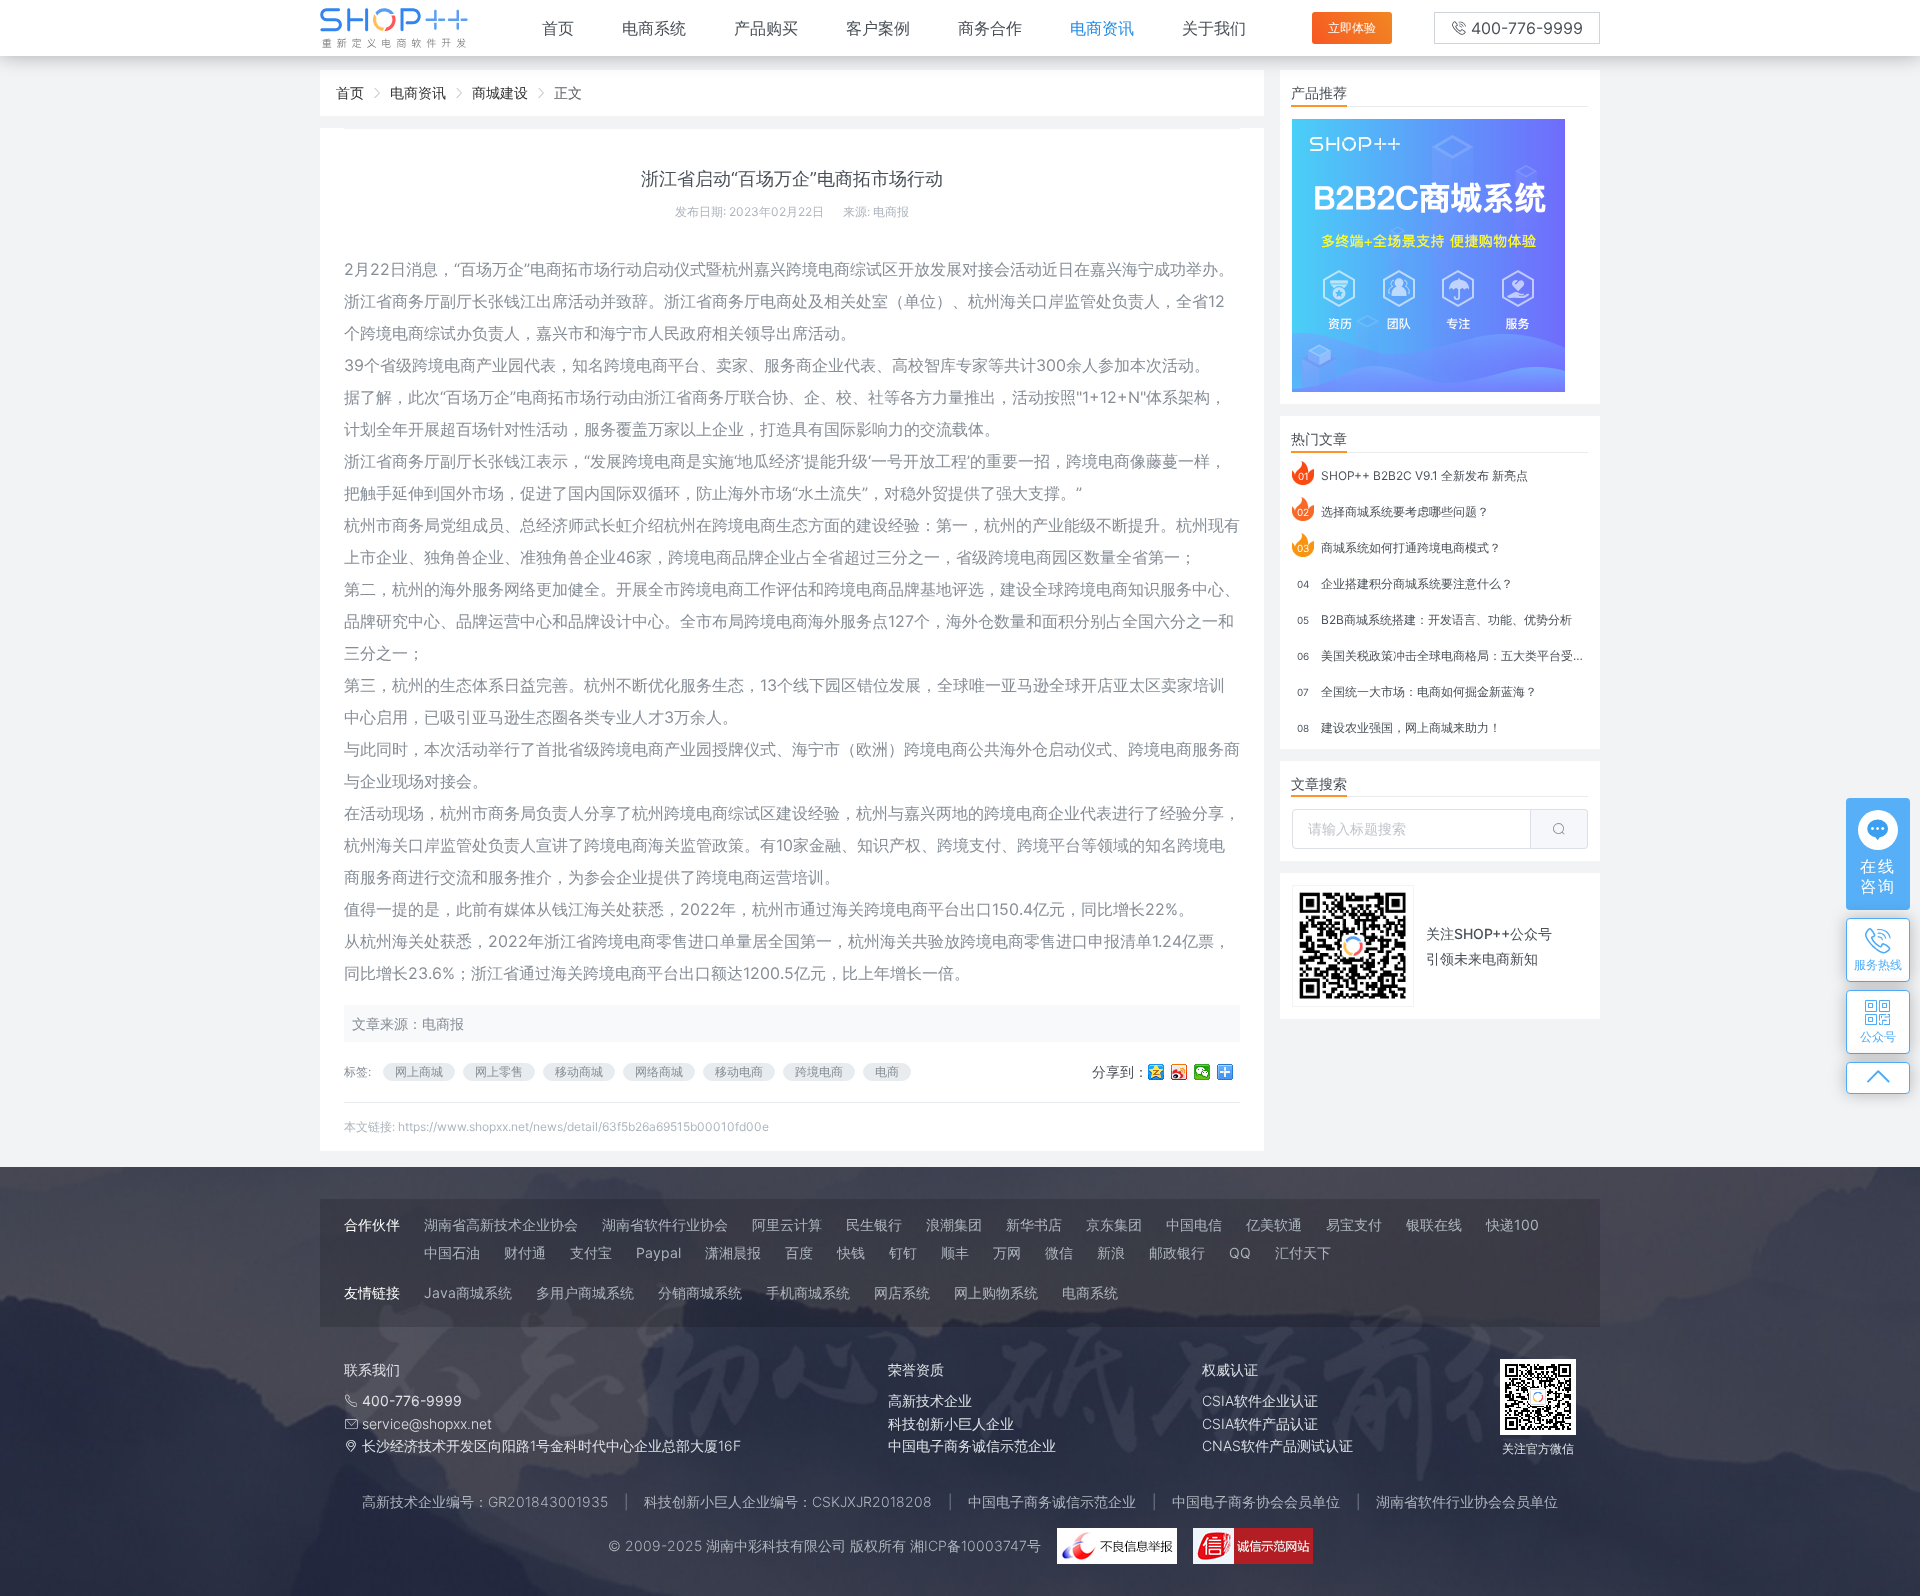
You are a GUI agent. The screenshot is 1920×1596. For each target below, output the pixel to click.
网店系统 (902, 1292)
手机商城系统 (808, 1292)
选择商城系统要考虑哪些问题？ (1393, 511)
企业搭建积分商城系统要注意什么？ (1405, 583)
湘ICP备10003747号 (975, 1545)
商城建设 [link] (500, 92)
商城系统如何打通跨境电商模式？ (1399, 547)
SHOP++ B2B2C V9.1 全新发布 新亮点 (1413, 475)
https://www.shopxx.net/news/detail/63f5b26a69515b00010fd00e (583, 1126)
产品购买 (766, 28)
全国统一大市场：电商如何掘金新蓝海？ (1417, 691)
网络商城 (659, 1071)
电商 (887, 1071)
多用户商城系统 (585, 1292)
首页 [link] (350, 92)
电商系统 (654, 28)
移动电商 (739, 1071)
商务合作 (990, 28)
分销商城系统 (700, 1292)
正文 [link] (568, 92)
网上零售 (499, 1071)
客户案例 (878, 28)
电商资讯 (1102, 28)
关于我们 (1214, 28)
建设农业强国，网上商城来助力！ (1399, 727)
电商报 (891, 211)
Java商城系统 (468, 1292)
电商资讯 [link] (418, 92)
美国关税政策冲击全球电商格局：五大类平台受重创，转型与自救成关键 (1442, 655)
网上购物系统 (996, 1292)
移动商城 (579, 1071)
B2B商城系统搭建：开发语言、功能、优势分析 (1434, 619)
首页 (558, 28)
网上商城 (419, 1071)
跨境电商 (819, 1071)
